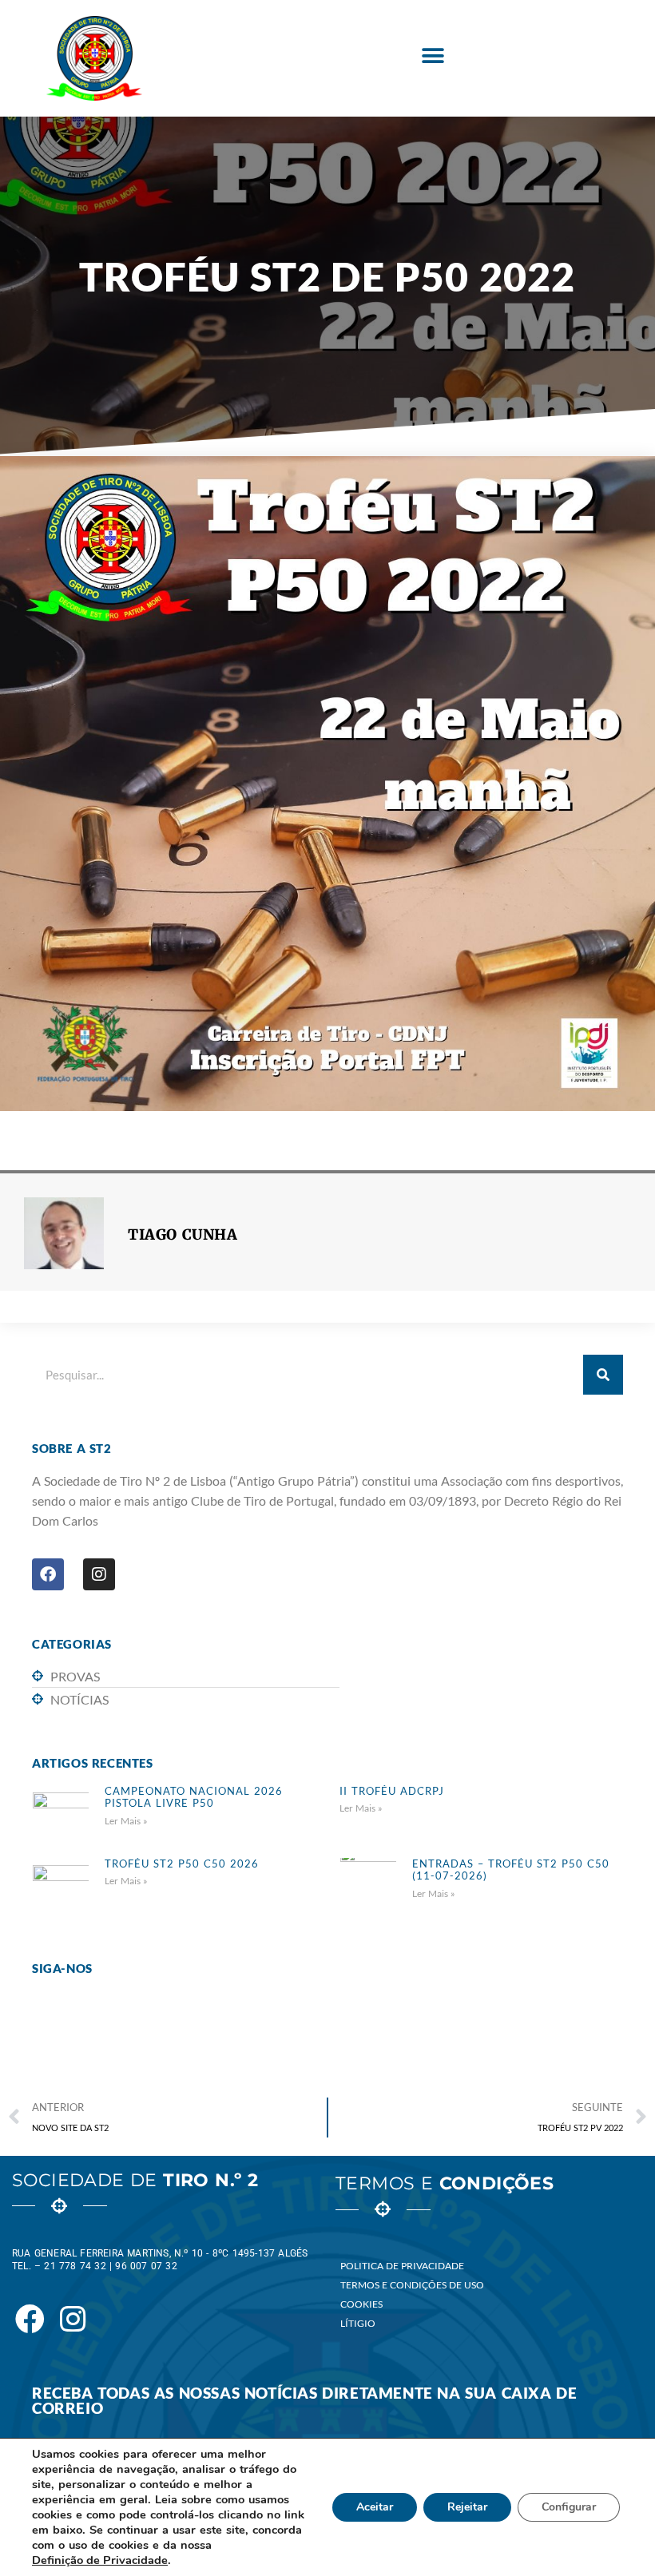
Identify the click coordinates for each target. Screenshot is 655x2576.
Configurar (569, 2507)
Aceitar (375, 2507)
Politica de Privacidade (402, 2266)
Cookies (361, 2304)
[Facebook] (48, 1574)
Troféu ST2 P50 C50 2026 (182, 1864)
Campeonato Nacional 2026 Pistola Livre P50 (194, 1797)
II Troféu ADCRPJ (392, 1791)
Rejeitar (467, 2507)
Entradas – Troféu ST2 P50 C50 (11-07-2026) (511, 1870)
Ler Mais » (126, 1821)
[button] (433, 56)
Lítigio (358, 2323)
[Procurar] (603, 1375)
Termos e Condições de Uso (412, 2285)
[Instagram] (99, 1574)
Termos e (445, 2183)
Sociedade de (135, 2180)
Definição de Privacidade (100, 2560)
